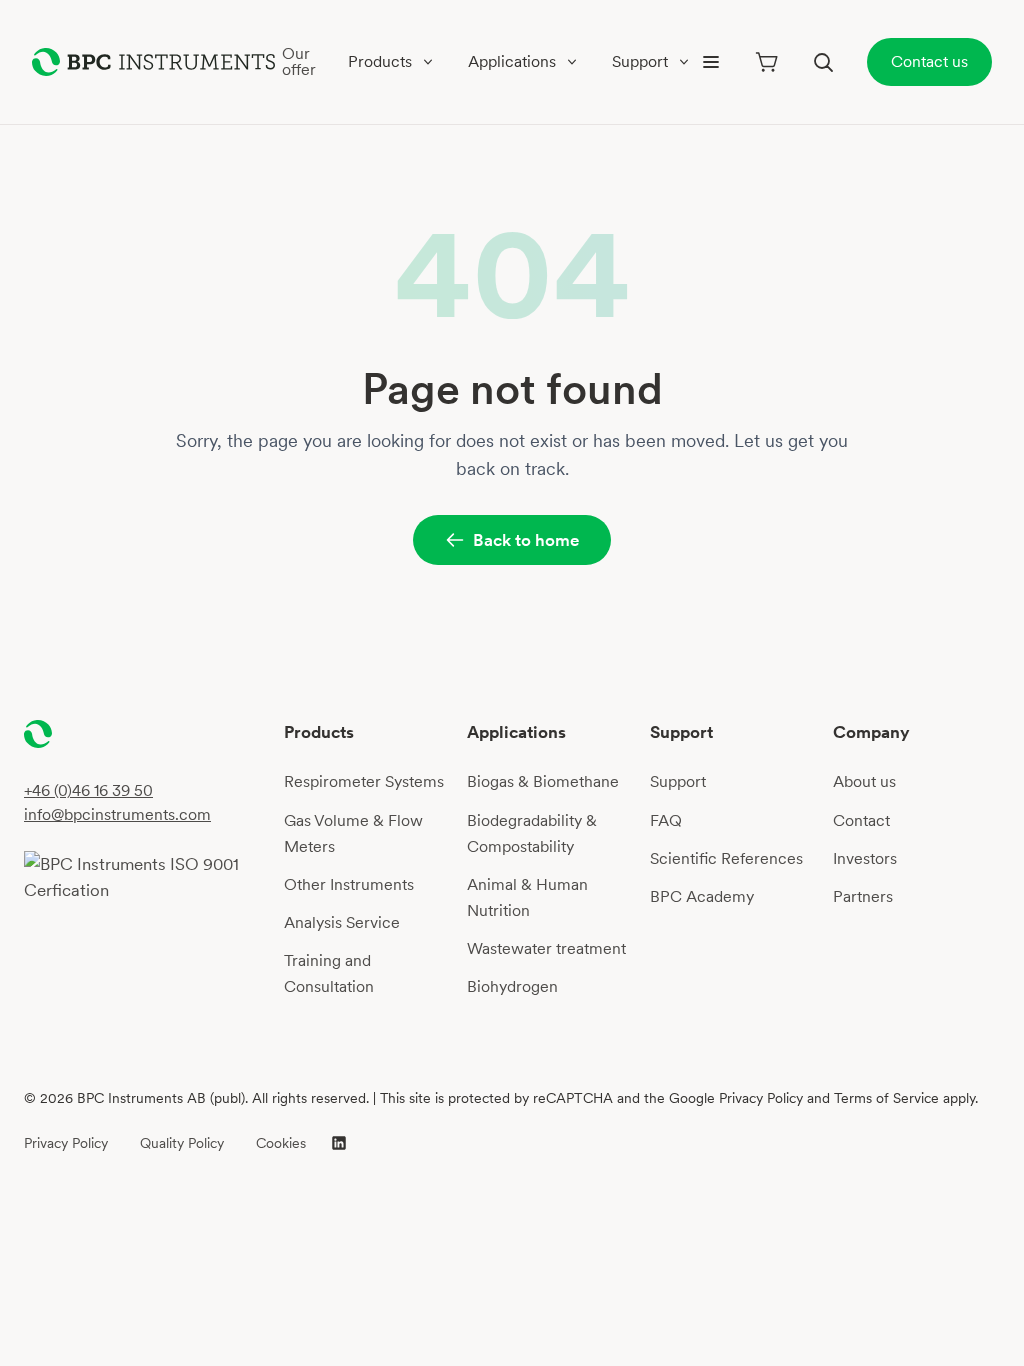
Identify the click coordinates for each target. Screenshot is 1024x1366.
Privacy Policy (66, 1143)
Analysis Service (342, 922)
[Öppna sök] (823, 62)
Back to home (526, 539)
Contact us (929, 61)
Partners (863, 896)
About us (864, 781)
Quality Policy (182, 1143)
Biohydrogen (512, 986)
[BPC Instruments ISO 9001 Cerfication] (146, 877)
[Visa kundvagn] (767, 62)
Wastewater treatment (546, 948)
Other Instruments (349, 884)
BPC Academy (702, 896)
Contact (861, 820)
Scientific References (726, 858)
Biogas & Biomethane (543, 781)
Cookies (281, 1143)
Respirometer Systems (364, 781)
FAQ (666, 820)
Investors (865, 858)
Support (678, 781)
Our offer (299, 61)
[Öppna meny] (711, 62)
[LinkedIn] (339, 1143)
